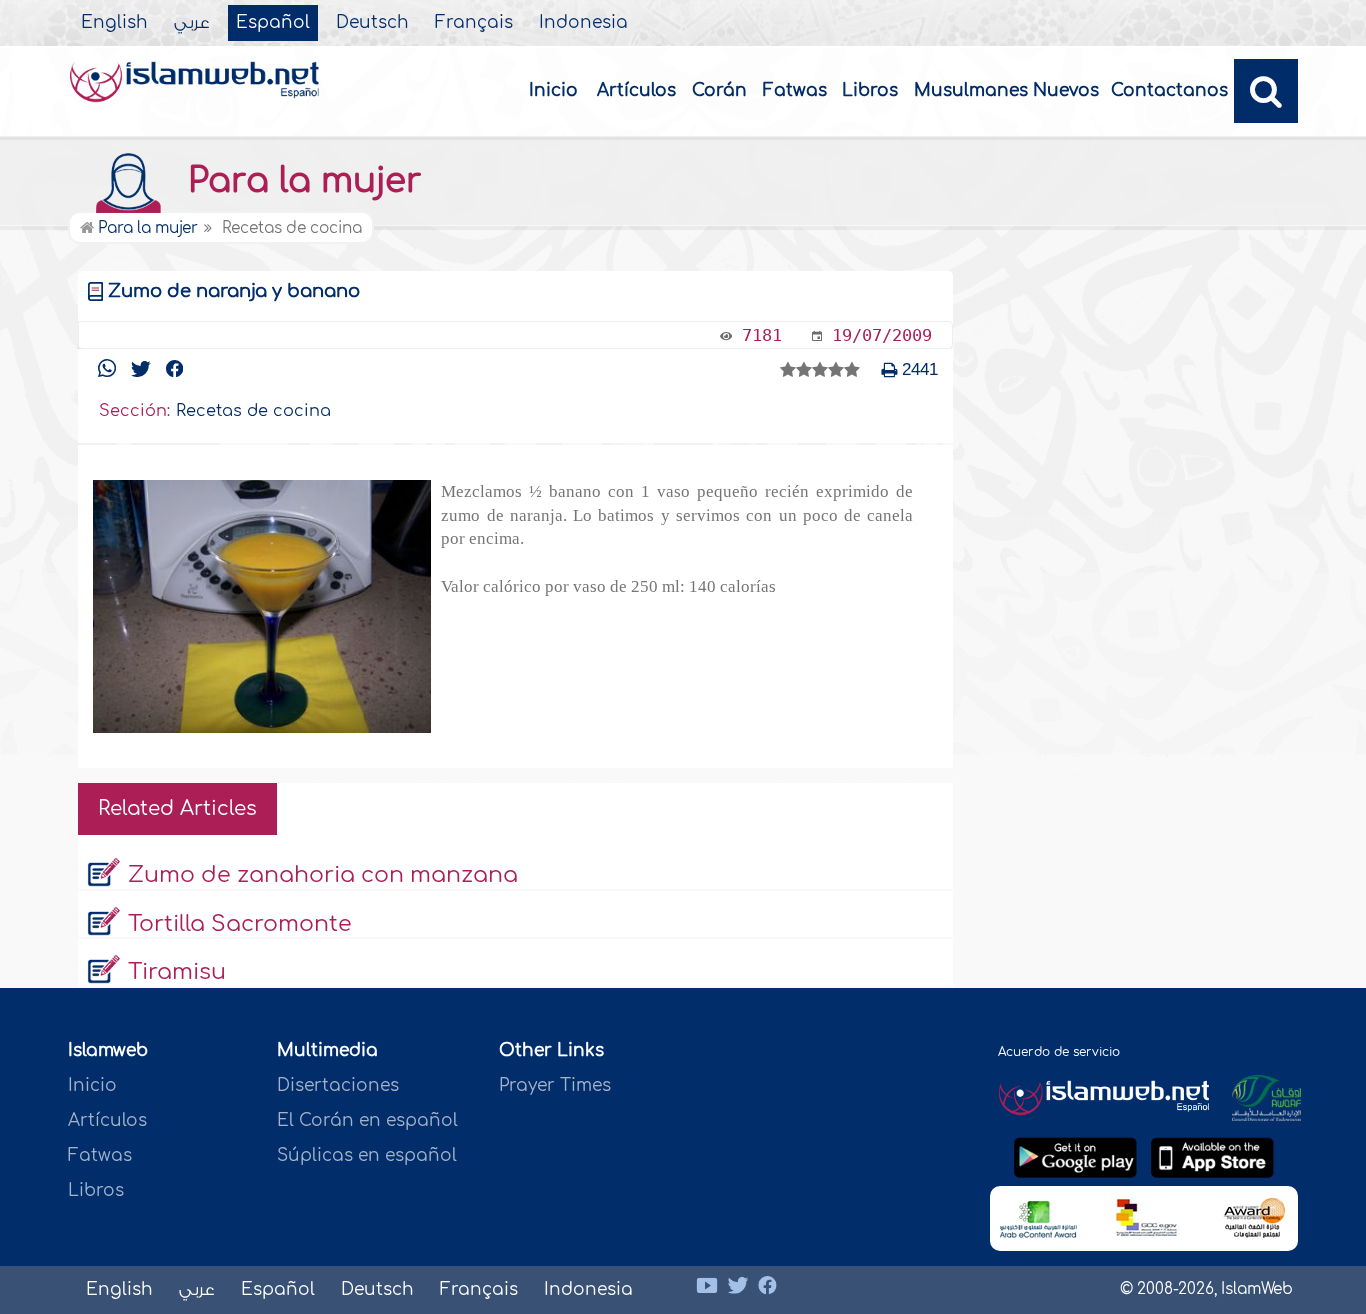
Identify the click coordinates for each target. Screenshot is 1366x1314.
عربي (192, 23)
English (114, 23)
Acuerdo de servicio (1059, 1052)
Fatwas (795, 90)
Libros (870, 90)
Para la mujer (300, 181)
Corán (719, 90)
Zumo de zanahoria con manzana (323, 875)
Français (474, 23)
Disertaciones (338, 1085)
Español (273, 23)
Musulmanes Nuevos (1006, 90)
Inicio (553, 90)
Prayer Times (555, 1085)
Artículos (636, 90)
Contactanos (1169, 90)
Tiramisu (177, 972)
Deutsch (372, 23)
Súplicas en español (367, 1155)
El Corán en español (367, 1120)
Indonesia (583, 23)
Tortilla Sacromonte (240, 924)
